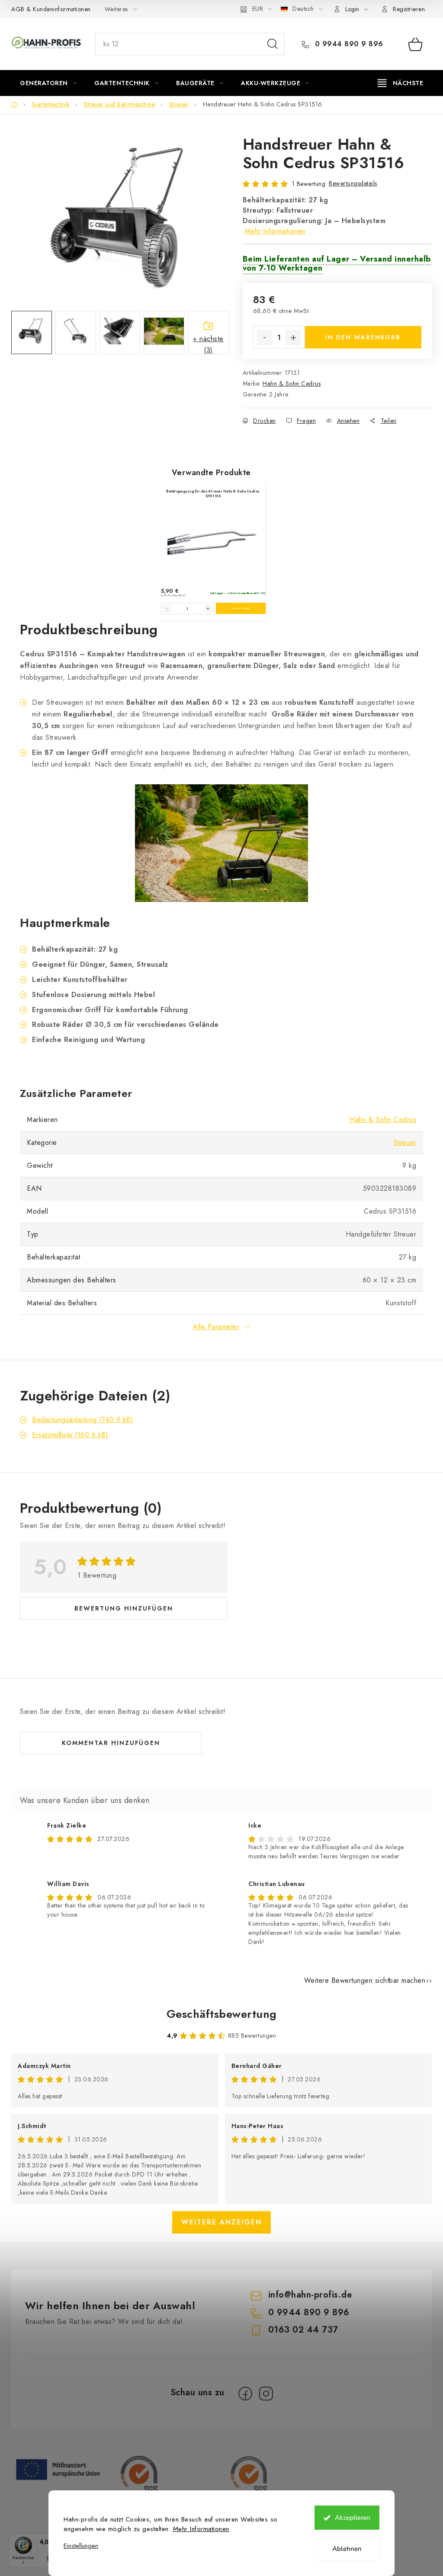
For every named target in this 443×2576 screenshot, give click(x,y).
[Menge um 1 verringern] (265, 338)
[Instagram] (266, 2394)
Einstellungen (81, 2546)
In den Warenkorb (363, 337)
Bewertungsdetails (353, 183)
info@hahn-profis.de (310, 2295)
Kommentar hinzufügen (111, 1743)
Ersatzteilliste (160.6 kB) (70, 1435)
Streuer (405, 1143)
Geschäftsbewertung (222, 2014)
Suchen (273, 44)
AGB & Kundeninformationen (51, 9)
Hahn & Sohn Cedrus (292, 384)
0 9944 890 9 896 (348, 44)
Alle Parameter (216, 1327)
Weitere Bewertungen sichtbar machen (365, 1980)
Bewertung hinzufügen (124, 1608)
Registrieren (409, 9)
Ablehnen (347, 2549)
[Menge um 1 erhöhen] (293, 338)
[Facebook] (245, 2394)
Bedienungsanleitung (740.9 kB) (82, 1420)
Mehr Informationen (201, 2529)
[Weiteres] (400, 83)
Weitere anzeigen (221, 2222)
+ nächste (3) (208, 344)
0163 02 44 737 (303, 2330)
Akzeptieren (353, 2518)
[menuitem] (48, 83)
